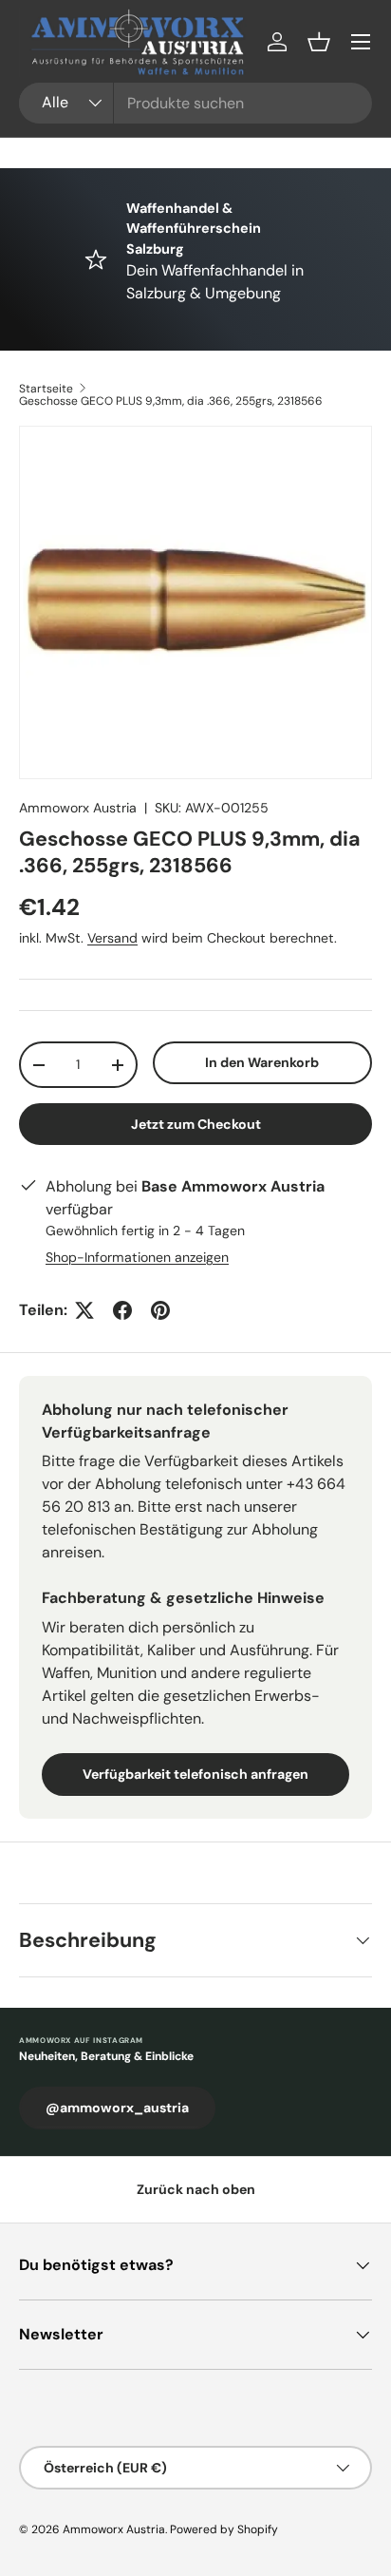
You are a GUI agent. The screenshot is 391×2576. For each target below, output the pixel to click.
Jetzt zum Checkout (196, 1124)
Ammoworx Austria (78, 808)
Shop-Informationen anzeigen (137, 1257)
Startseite (46, 389)
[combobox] (195, 103)
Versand (112, 938)
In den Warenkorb (262, 1062)
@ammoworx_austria (117, 2108)
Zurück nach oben (196, 2189)
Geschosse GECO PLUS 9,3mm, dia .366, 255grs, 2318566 (171, 401)
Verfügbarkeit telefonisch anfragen (195, 1774)
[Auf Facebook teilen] (122, 1310)
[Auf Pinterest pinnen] (160, 1310)
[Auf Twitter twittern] (84, 1310)
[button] (319, 42)
